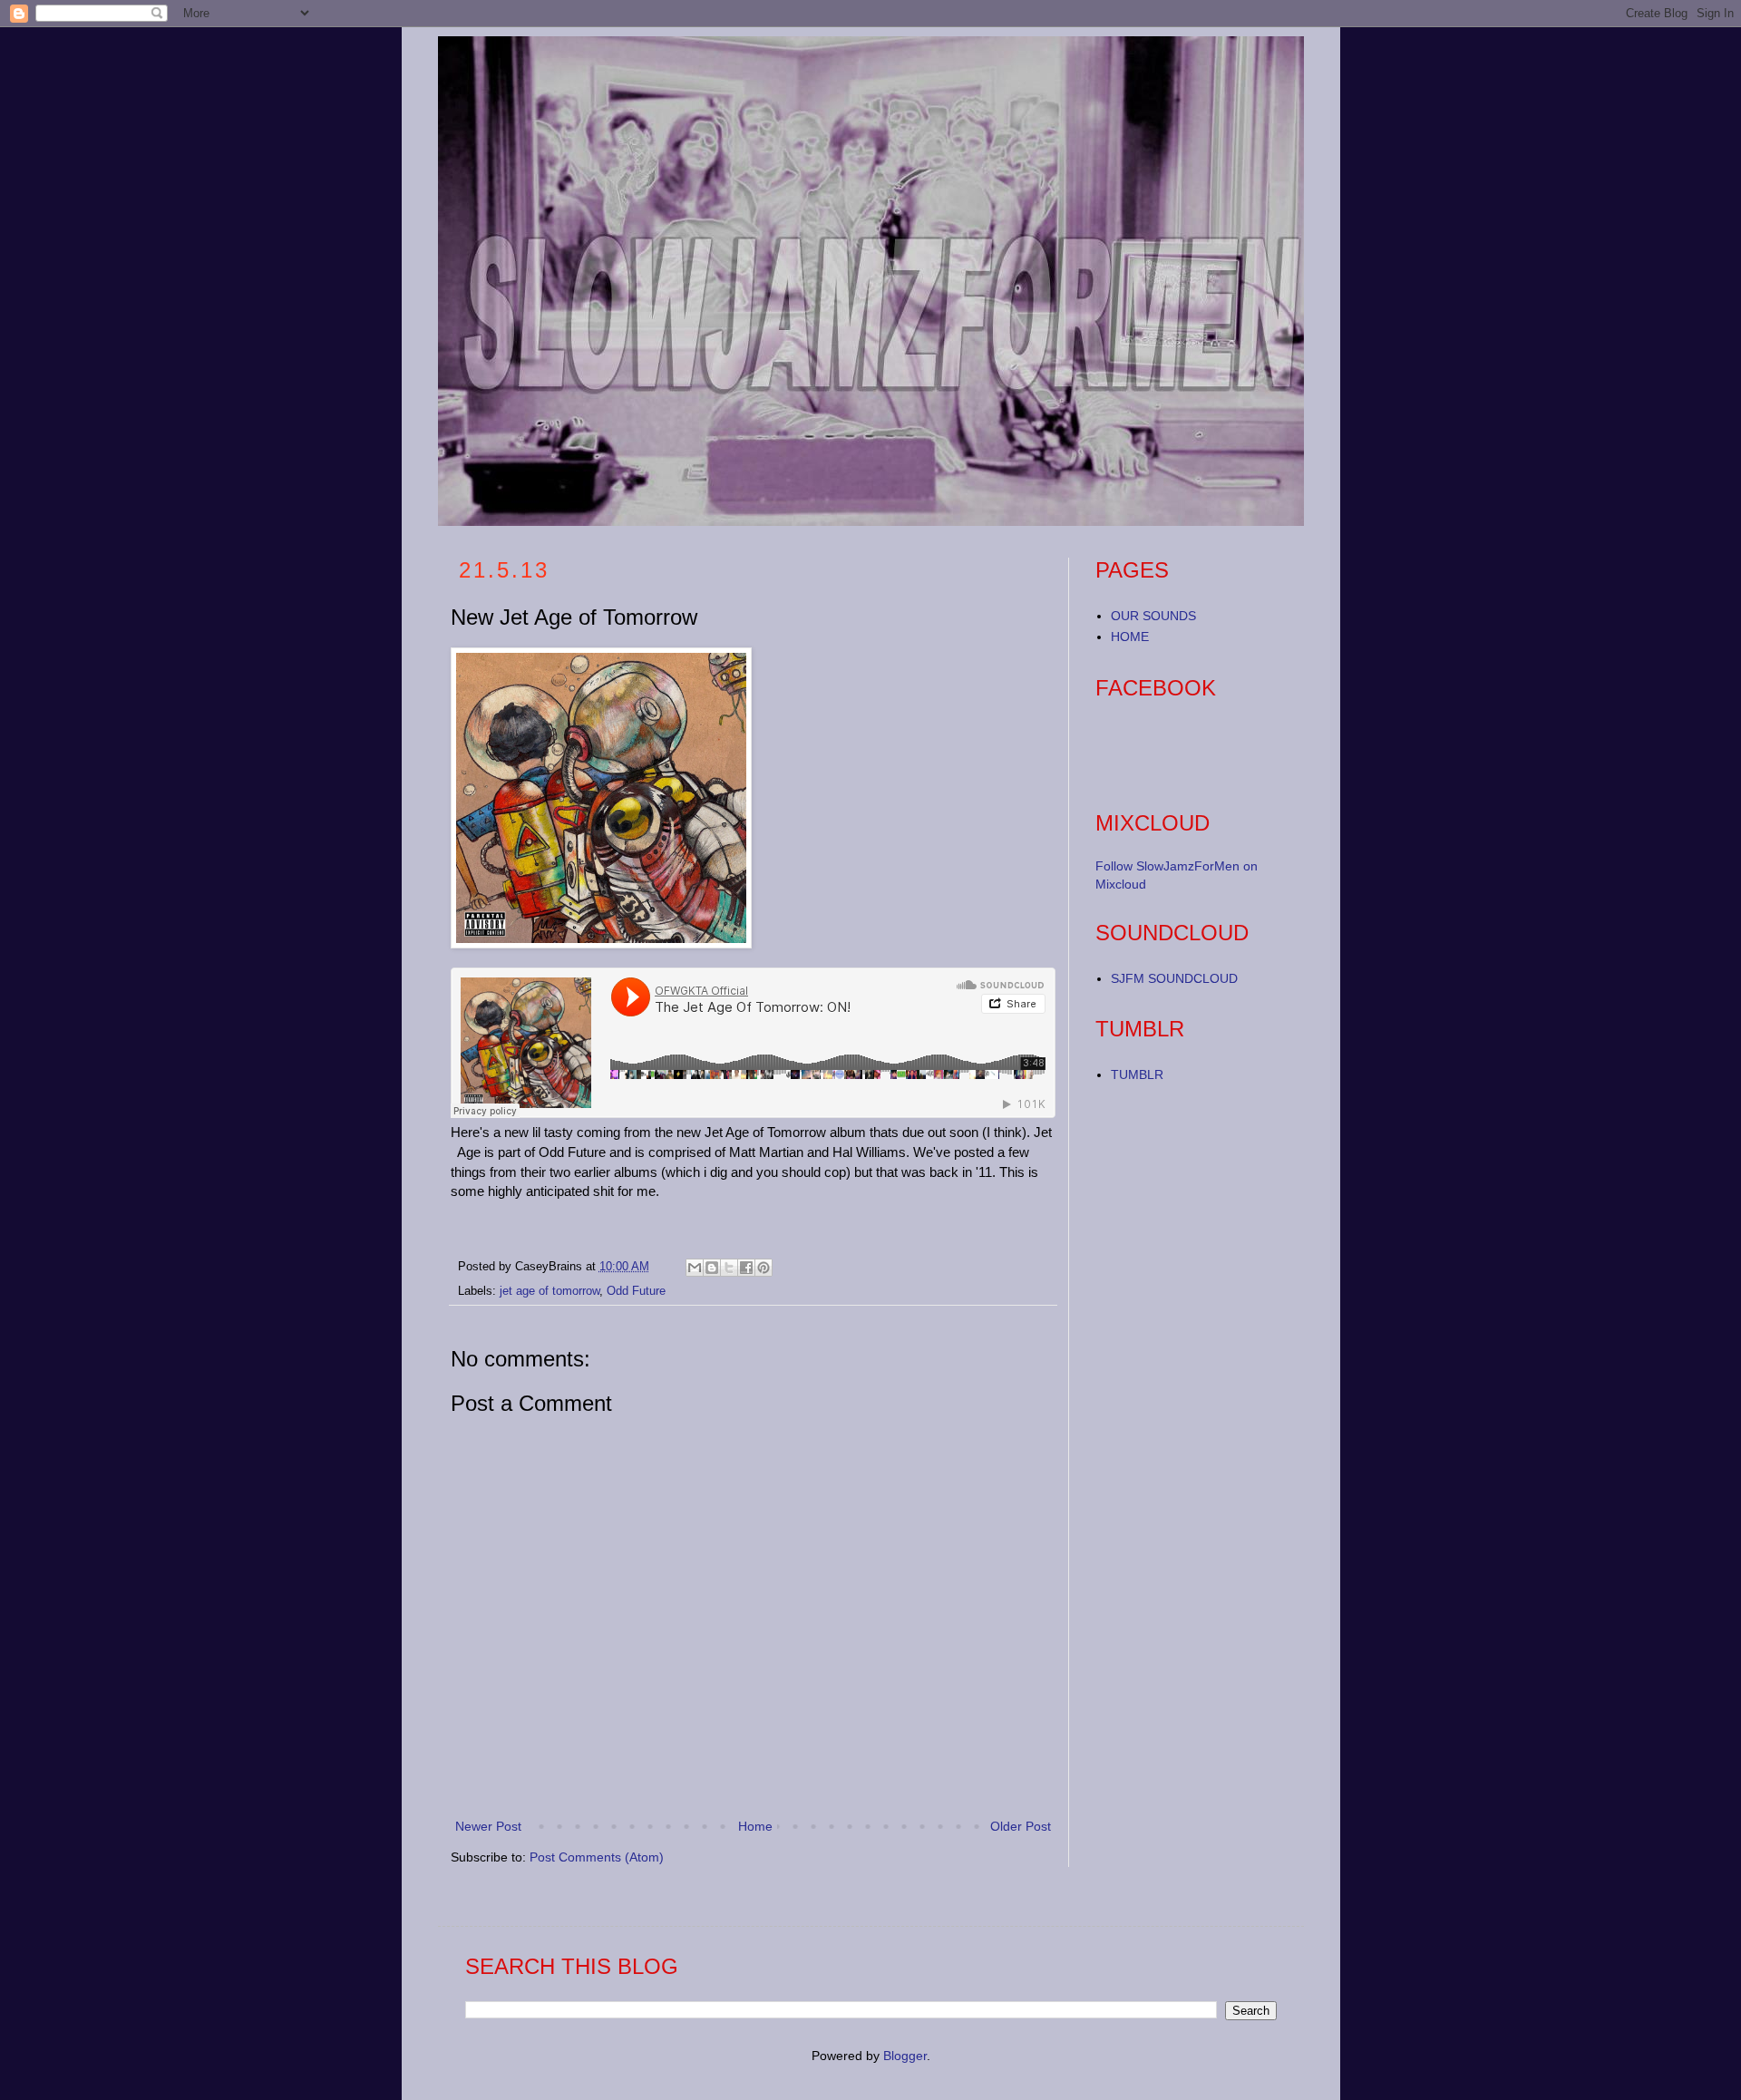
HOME (1130, 637)
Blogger (905, 2056)
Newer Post (488, 1826)
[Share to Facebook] (746, 1268)
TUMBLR (1137, 1074)
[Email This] (695, 1268)
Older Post (1021, 1826)
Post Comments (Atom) (597, 1857)
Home (755, 1826)
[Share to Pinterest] (764, 1268)
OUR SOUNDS (1153, 616)
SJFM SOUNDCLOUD (1174, 978)
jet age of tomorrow (550, 1291)
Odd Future (636, 1291)
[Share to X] (729, 1268)
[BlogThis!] (712, 1268)
